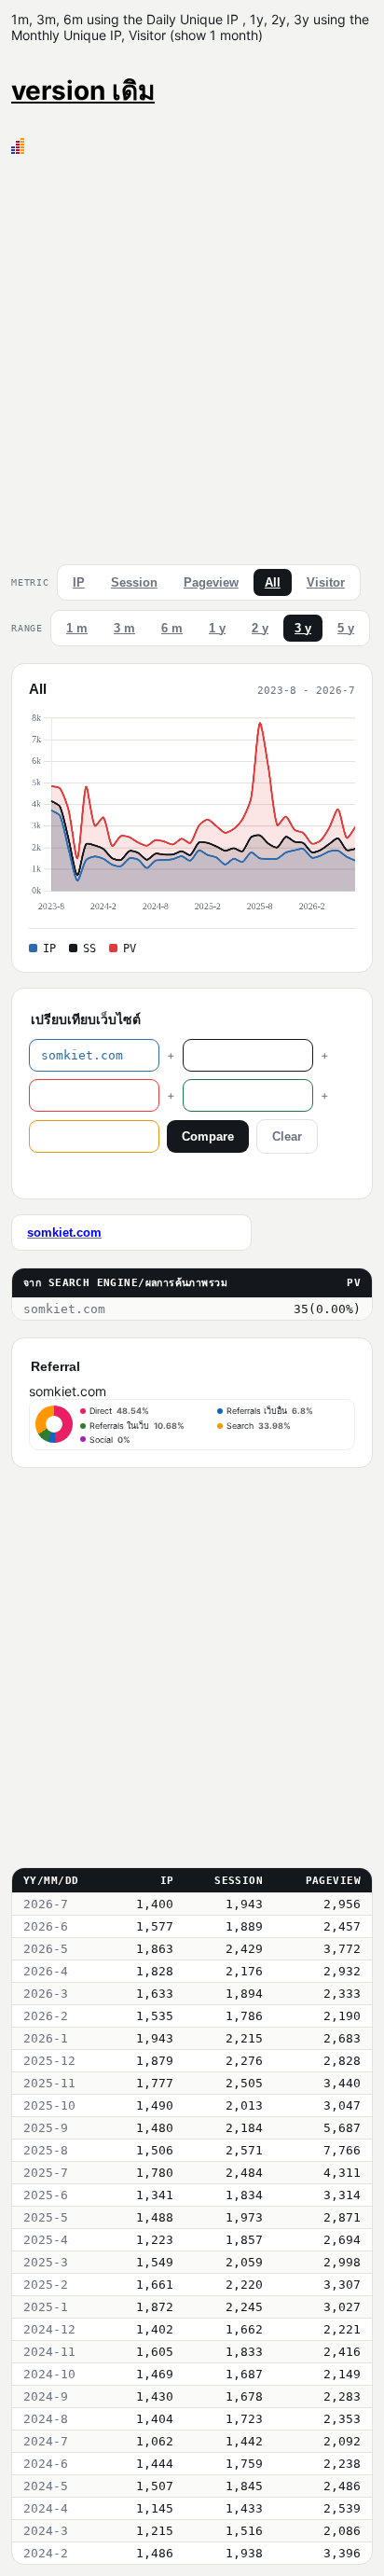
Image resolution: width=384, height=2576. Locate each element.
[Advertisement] (192, 355)
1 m (77, 628)
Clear (287, 1136)
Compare (208, 1136)
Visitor (326, 582)
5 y (346, 628)
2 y (260, 628)
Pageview (211, 582)
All (273, 582)
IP (79, 582)
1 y (217, 628)
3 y (303, 628)
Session (134, 582)
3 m (124, 628)
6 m (172, 628)
